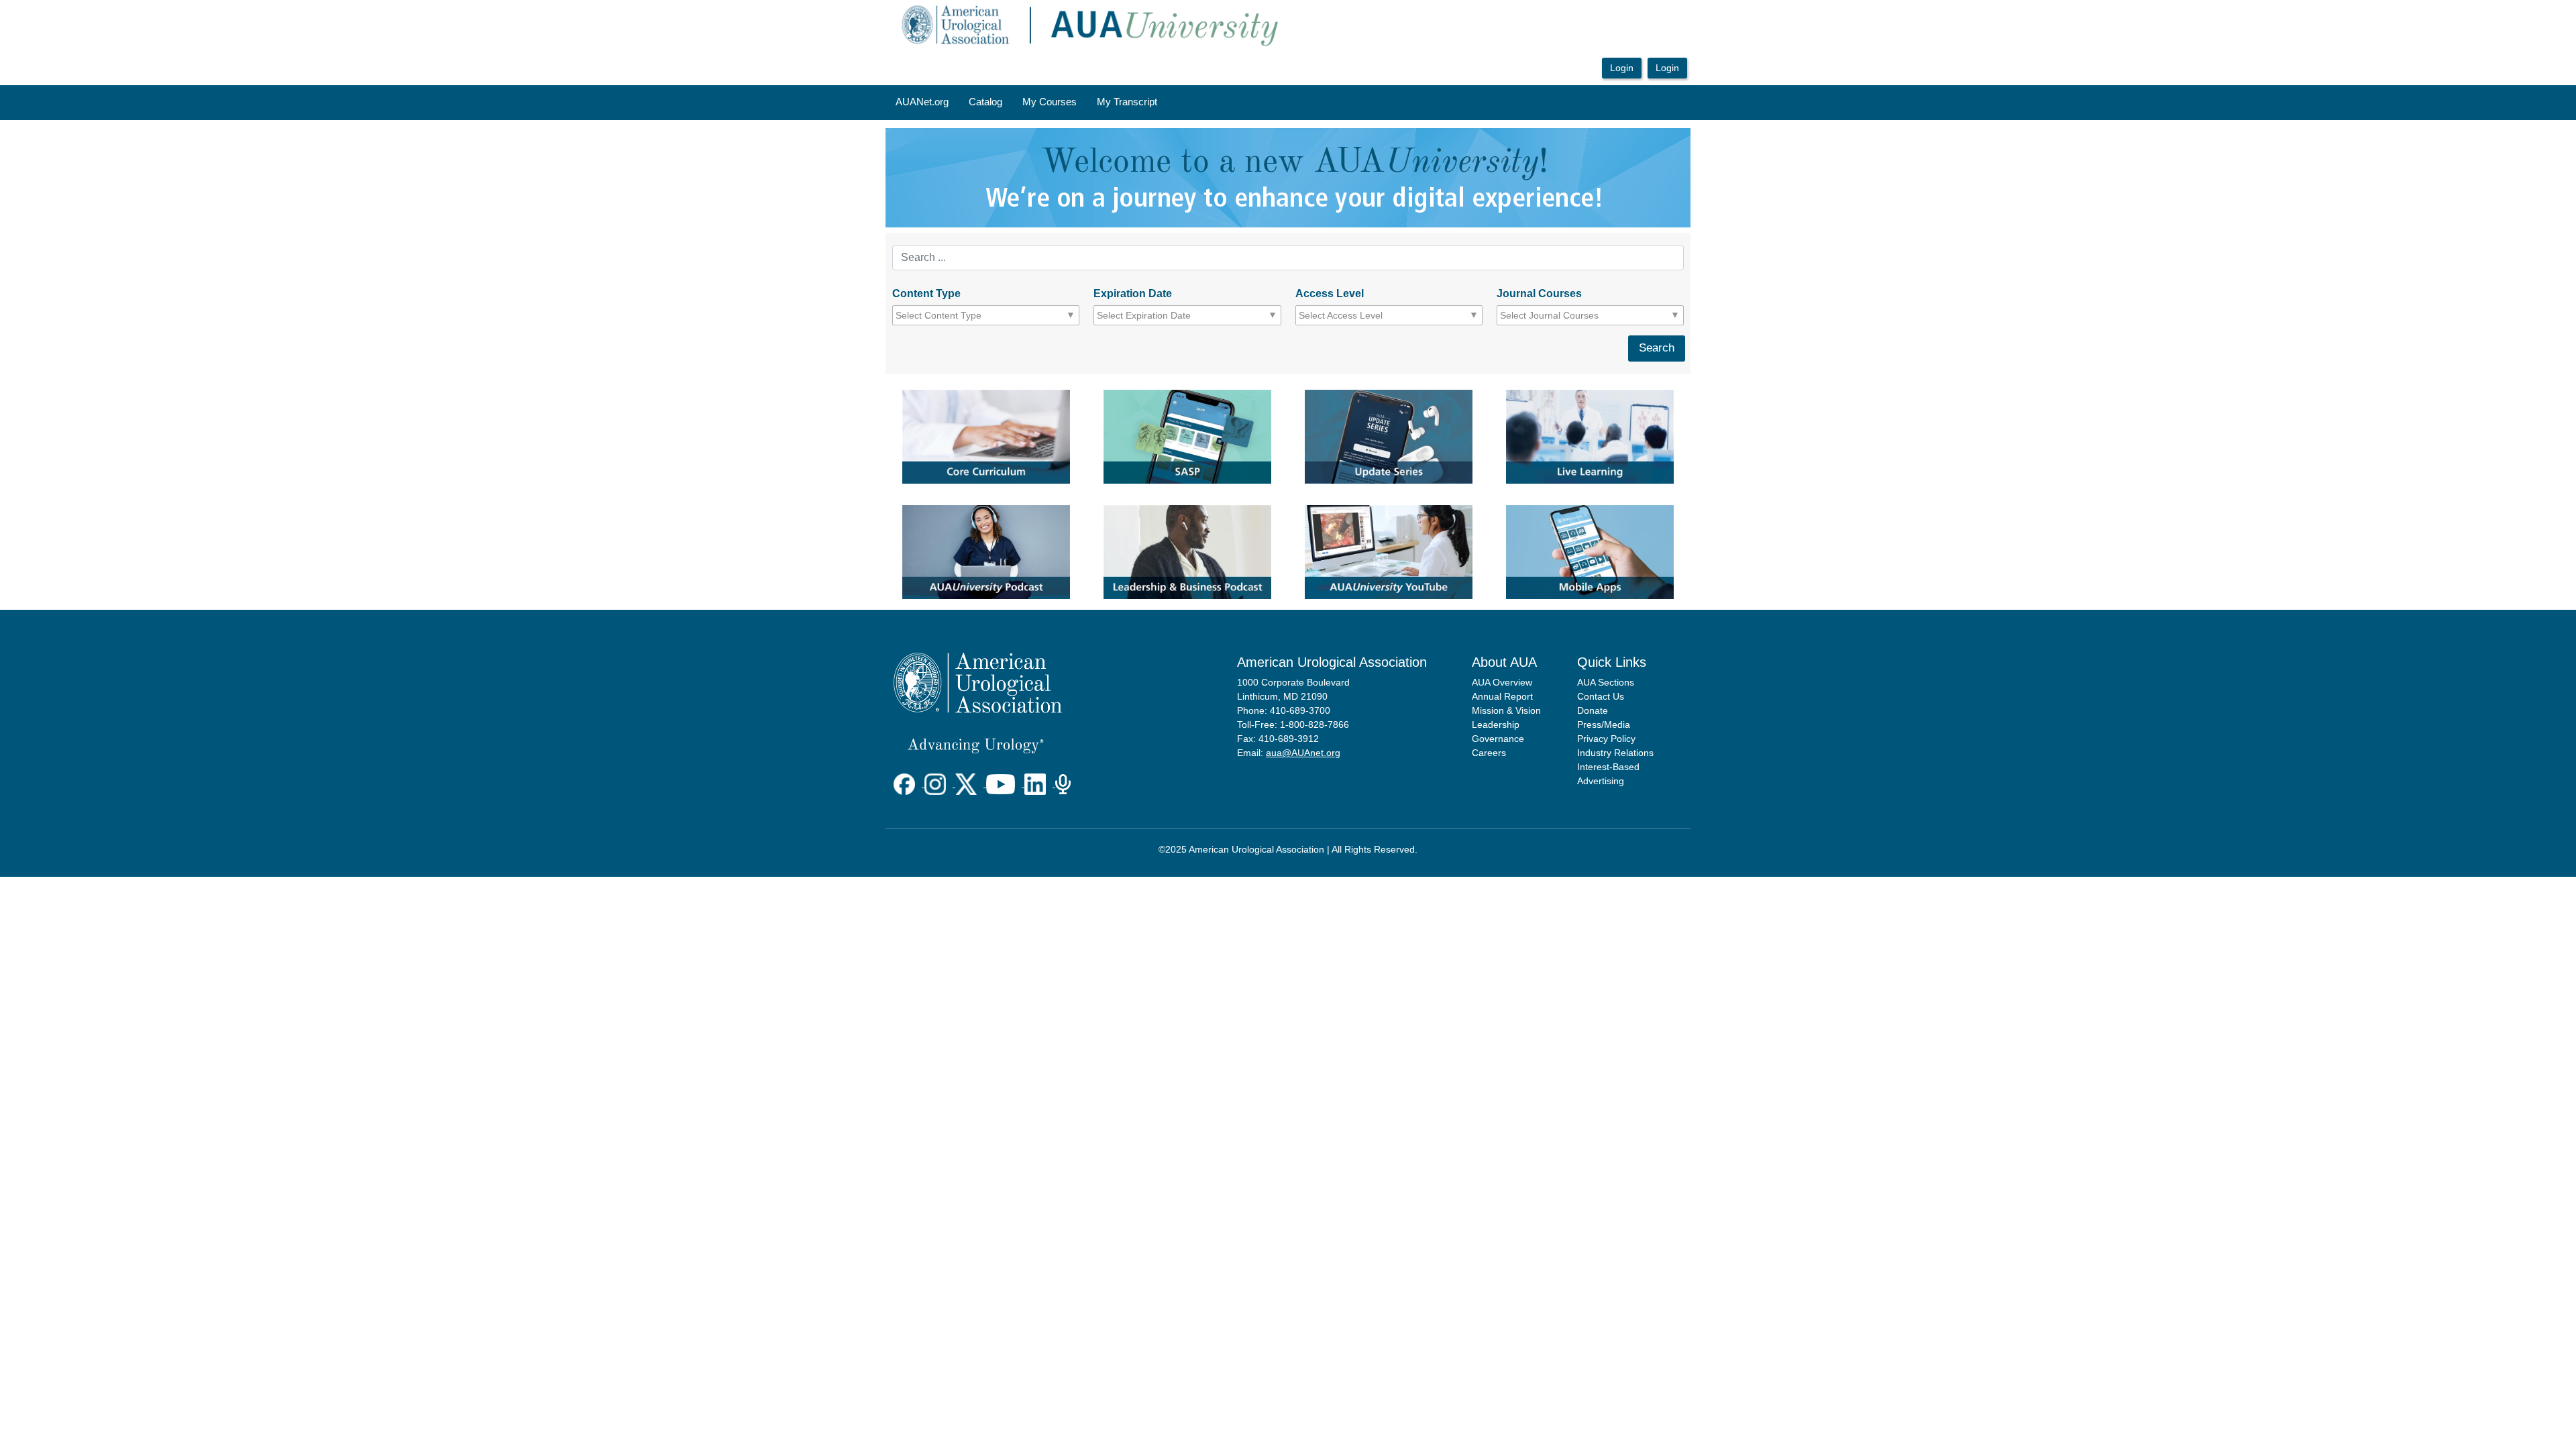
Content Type (926, 293)
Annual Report (1502, 696)
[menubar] (1026, 103)
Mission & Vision (1506, 710)
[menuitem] (922, 103)
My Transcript (1127, 102)
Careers (1489, 753)
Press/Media (1604, 724)
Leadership (1496, 724)
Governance (1498, 739)
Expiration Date (1133, 293)
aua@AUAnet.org (1303, 753)
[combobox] (956, 315)
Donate (1593, 710)
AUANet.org (922, 102)
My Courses (1050, 102)
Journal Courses (1539, 293)
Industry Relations (1615, 753)
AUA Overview (1502, 682)
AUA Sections (1606, 682)
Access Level (1330, 293)
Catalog (985, 102)
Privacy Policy (1606, 739)
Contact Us (1601, 696)
